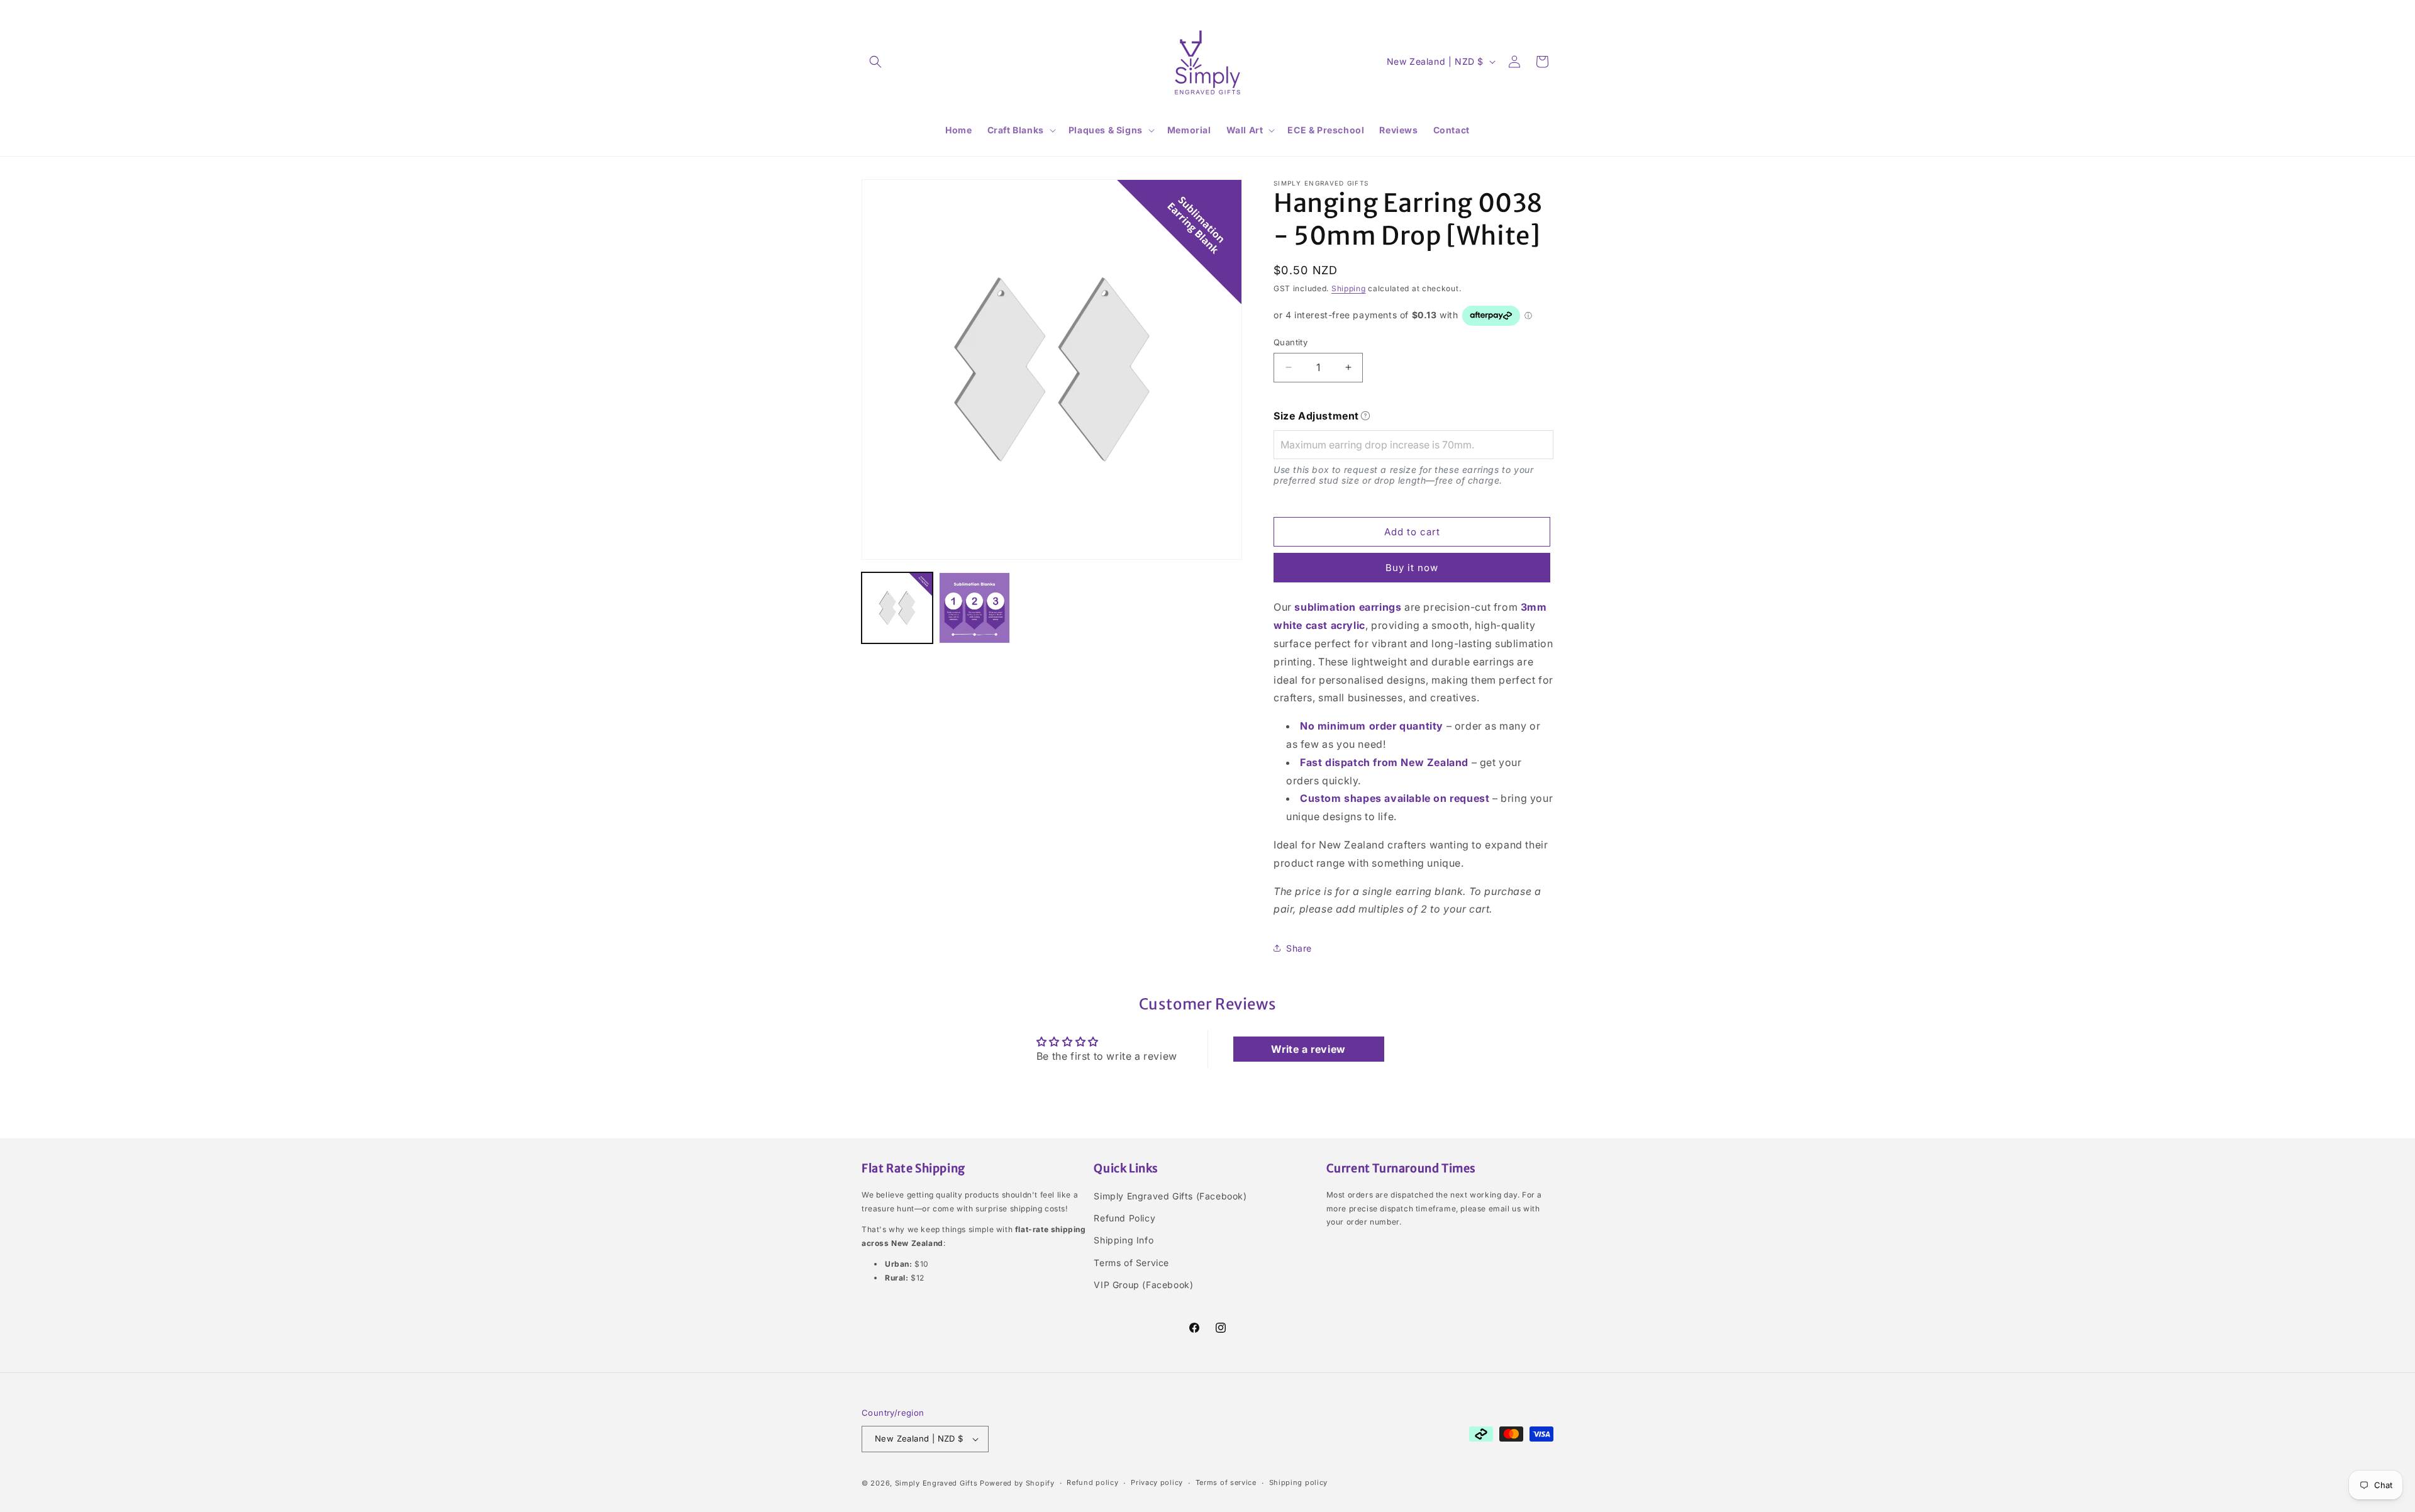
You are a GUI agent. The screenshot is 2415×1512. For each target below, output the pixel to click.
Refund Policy (1124, 1218)
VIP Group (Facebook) (1143, 1285)
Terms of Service (1131, 1263)
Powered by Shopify (1017, 1483)
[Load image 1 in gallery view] (897, 608)
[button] (875, 62)
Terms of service (1226, 1482)
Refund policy (1092, 1482)
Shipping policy (1299, 1482)
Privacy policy (1157, 1482)
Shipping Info (1124, 1240)
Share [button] (1299, 948)
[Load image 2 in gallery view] (974, 608)
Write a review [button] (1308, 1049)
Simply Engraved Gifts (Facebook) (1170, 1196)
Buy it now (1412, 568)
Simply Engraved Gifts (936, 1483)
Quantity (1291, 342)
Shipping (1349, 288)
